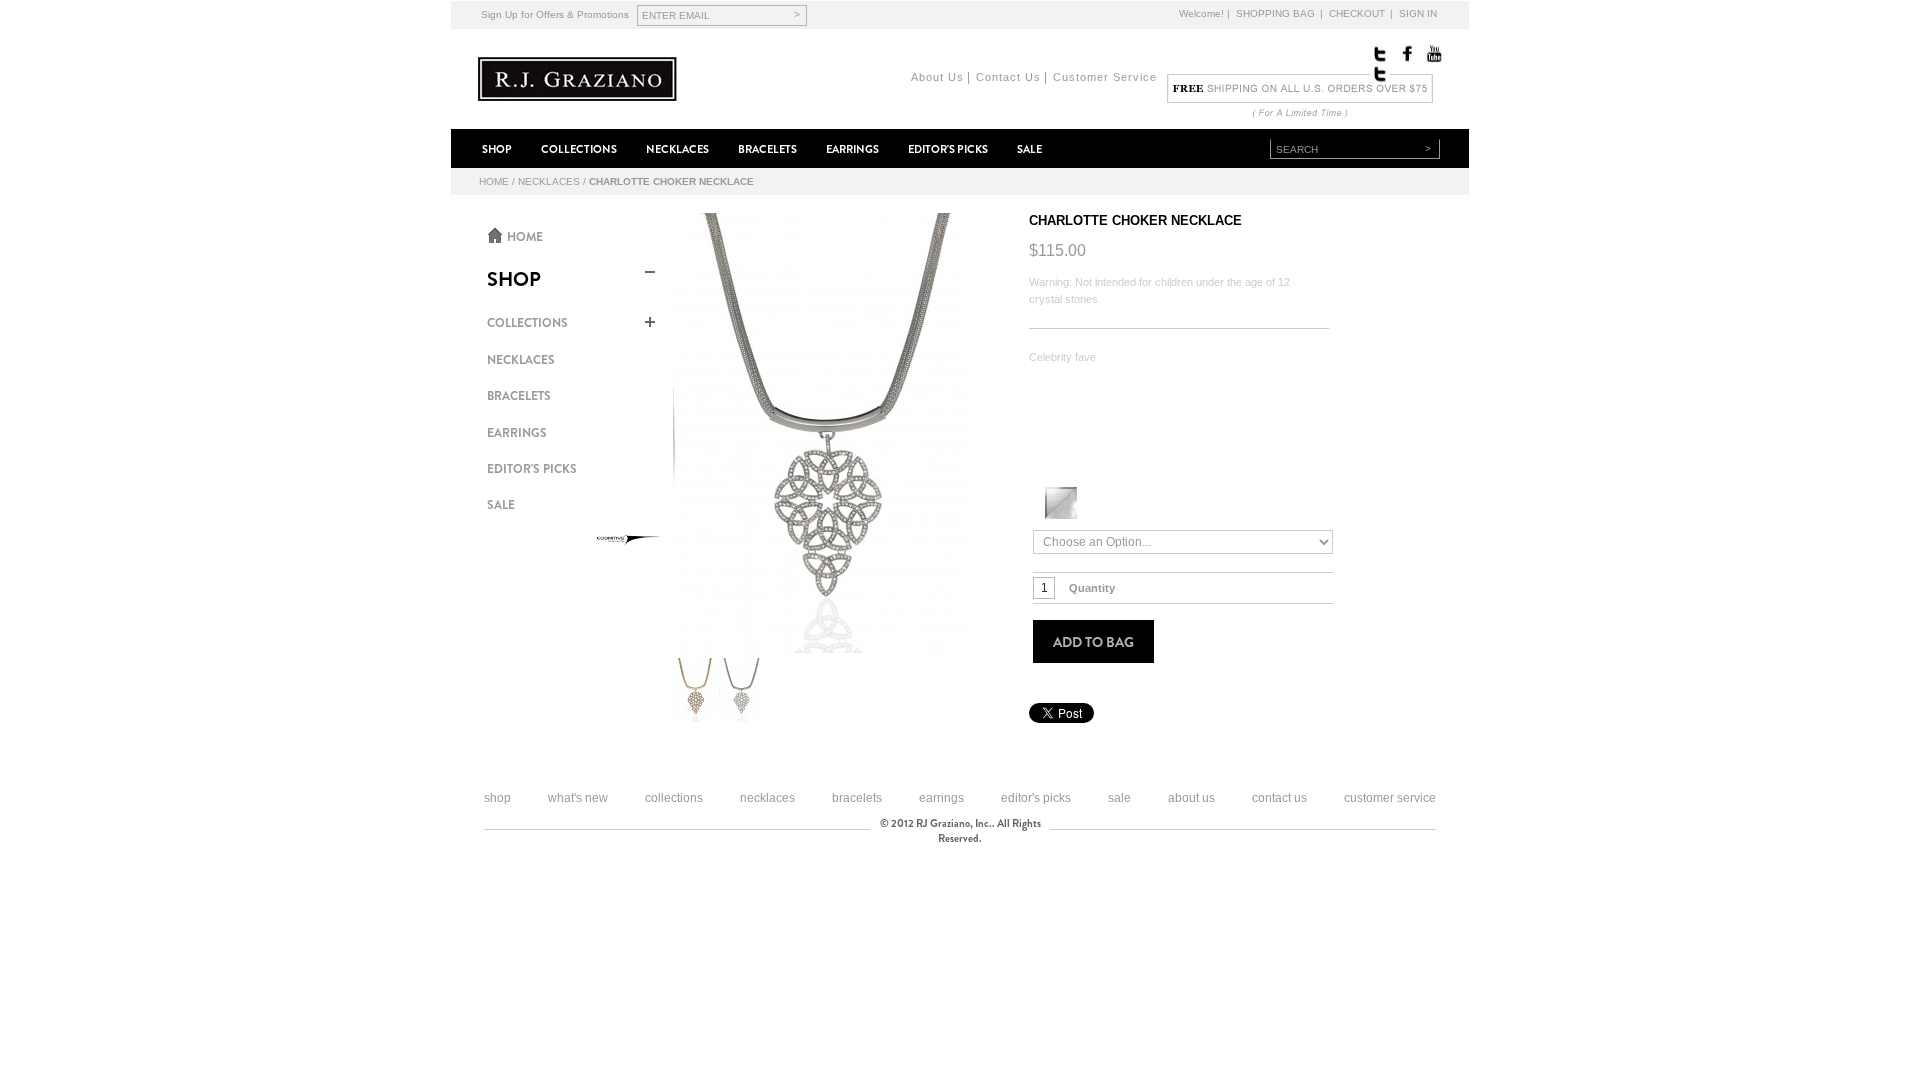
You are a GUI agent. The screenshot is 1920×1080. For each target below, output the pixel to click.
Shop (497, 798)
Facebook (1406, 54)
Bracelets (857, 798)
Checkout (1357, 13)
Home (494, 181)
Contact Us (1008, 77)
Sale (1119, 798)
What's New (578, 798)
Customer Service (1105, 77)
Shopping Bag (1275, 13)
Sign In (1418, 13)
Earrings (941, 798)
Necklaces (549, 181)
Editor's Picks (1036, 798)
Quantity (1092, 588)
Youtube (1432, 54)
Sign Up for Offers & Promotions (555, 14)
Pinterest (1380, 74)
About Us (937, 77)
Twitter (1380, 54)
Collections (674, 798)
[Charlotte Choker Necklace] (820, 433)
